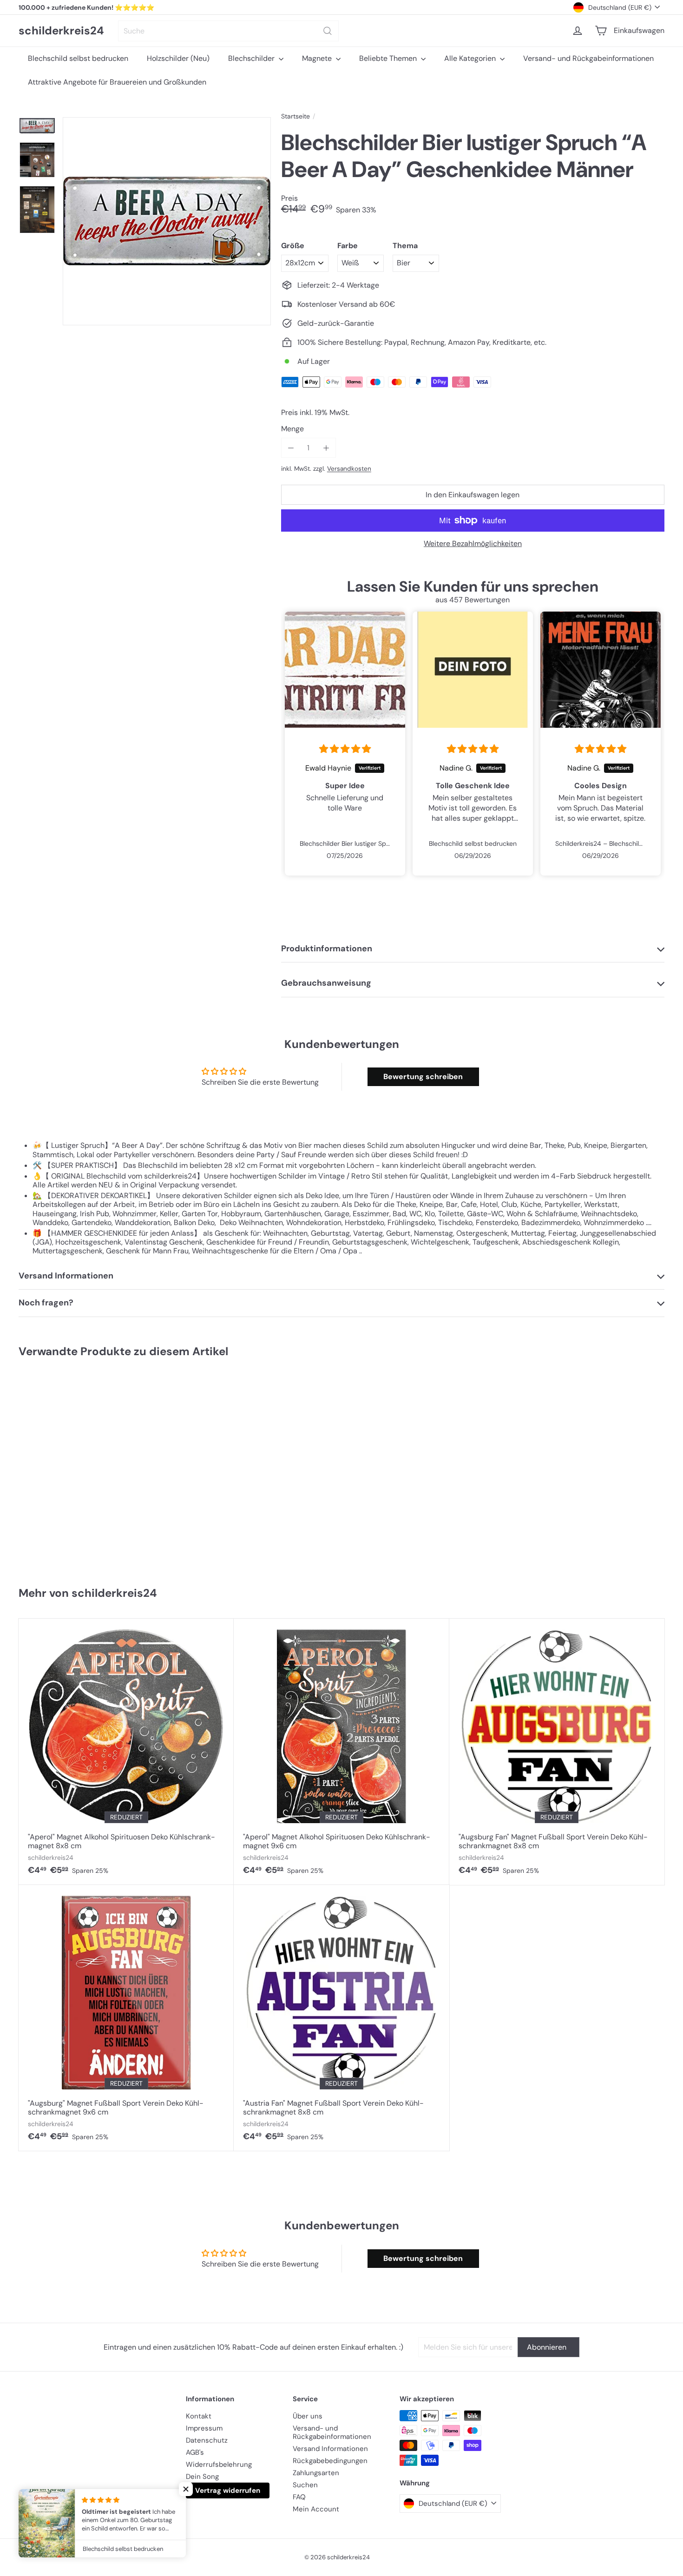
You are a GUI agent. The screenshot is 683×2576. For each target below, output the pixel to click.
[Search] (328, 31)
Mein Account (316, 2509)
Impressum (204, 2428)
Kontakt (199, 2416)
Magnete (318, 58)
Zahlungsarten (316, 2473)
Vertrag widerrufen (228, 2490)
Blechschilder (252, 58)
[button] (186, 2489)
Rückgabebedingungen (330, 2461)
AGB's (195, 2452)
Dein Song (202, 2477)
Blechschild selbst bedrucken (78, 58)
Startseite (296, 116)
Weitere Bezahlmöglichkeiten (473, 544)
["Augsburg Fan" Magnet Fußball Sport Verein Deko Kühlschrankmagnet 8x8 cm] (557, 1752)
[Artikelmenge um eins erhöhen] (326, 448)
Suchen (305, 2485)
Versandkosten (349, 469)
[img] (345, 749)
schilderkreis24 (61, 31)
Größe (293, 246)
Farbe (348, 246)
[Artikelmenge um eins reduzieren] (291, 448)
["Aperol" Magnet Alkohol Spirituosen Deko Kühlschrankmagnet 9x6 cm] (341, 1752)
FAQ (299, 2497)
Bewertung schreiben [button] (423, 1077)
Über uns (308, 2416)
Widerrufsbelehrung (219, 2464)
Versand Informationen (330, 2449)
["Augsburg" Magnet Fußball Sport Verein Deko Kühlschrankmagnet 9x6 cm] (126, 2018)
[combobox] (228, 31)
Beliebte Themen (389, 58)
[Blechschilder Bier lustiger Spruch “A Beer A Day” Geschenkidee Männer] (72, 1468)
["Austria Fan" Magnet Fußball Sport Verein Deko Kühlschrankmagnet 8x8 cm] (341, 2018)
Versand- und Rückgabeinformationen (588, 58)
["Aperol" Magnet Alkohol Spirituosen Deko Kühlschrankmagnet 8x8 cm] (126, 1752)
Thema (405, 246)
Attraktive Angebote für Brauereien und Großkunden (117, 82)
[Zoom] (167, 221)
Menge (292, 429)
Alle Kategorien (471, 58)
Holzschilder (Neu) (178, 58)
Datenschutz (207, 2440)
